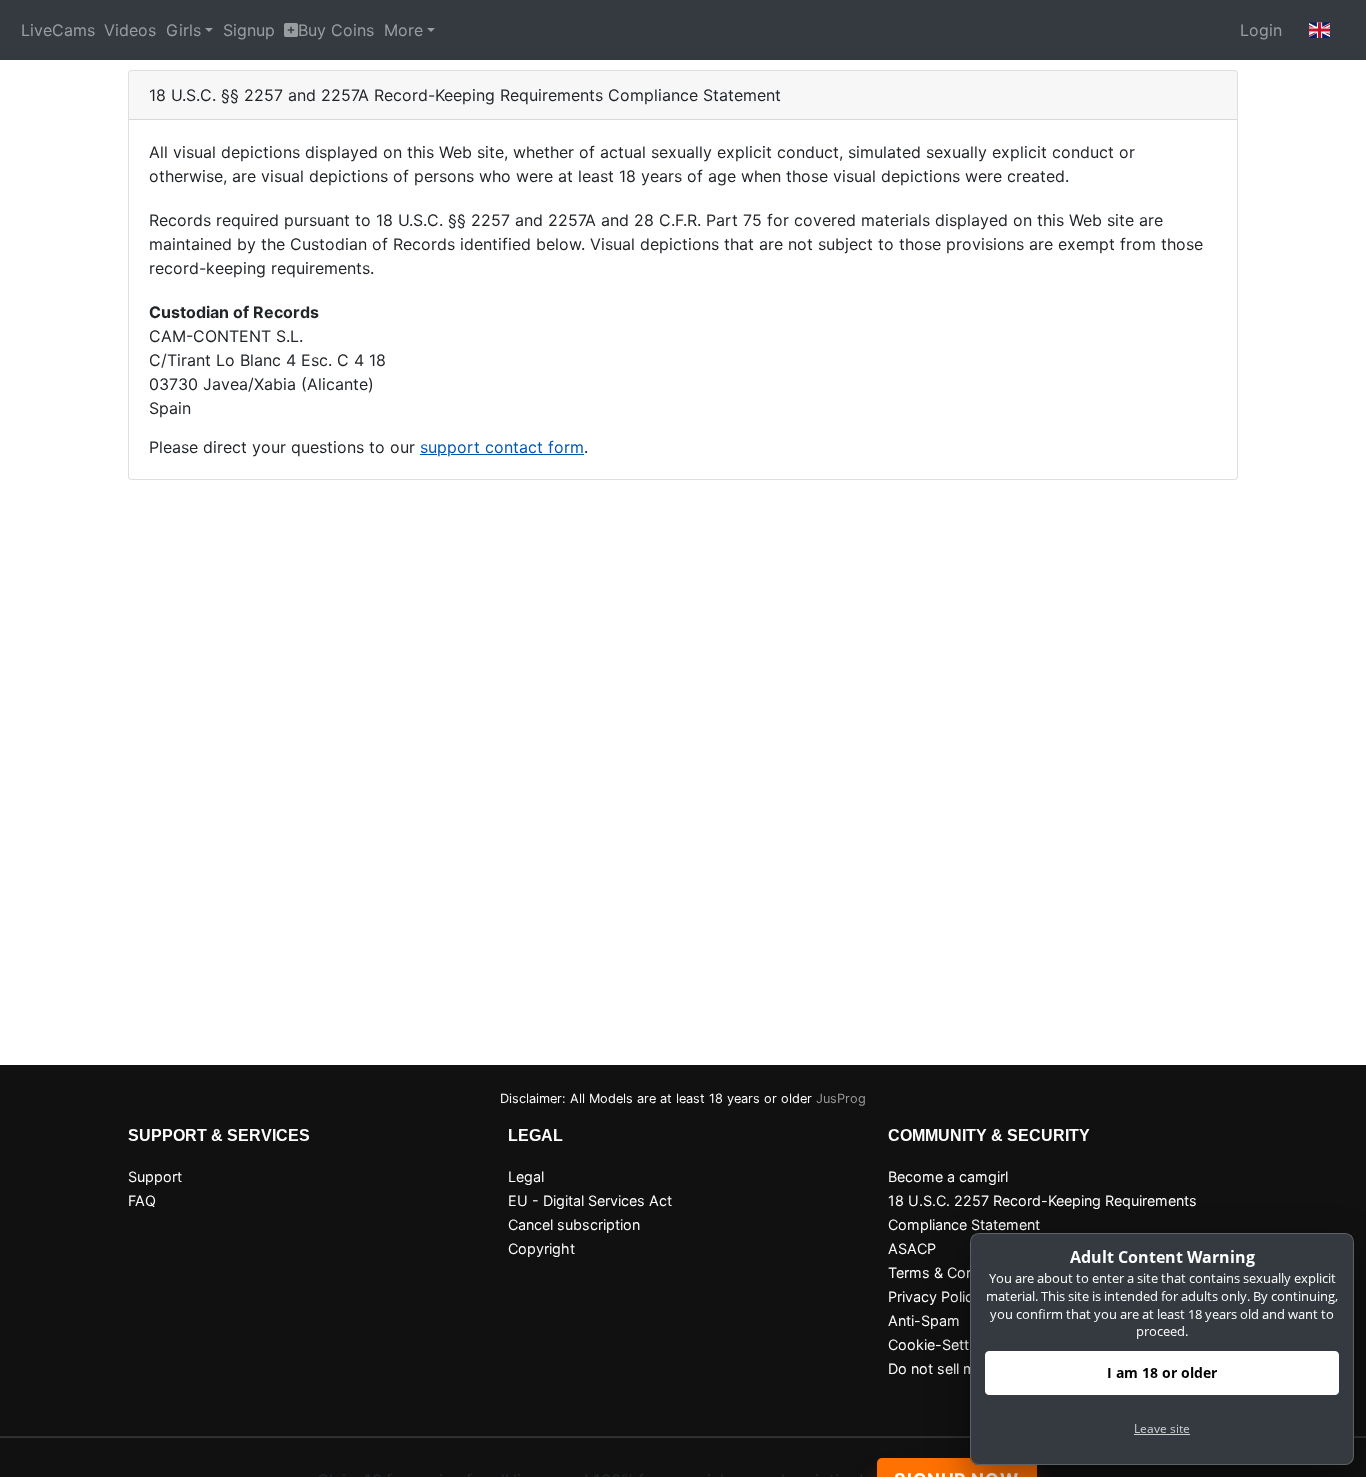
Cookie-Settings (942, 1344)
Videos (130, 30)
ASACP (912, 1248)
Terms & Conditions (953, 1272)
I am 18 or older (1162, 1372)
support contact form (502, 447)
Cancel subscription (574, 1224)
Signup (249, 30)
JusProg (841, 1098)
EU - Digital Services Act (590, 1200)
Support (155, 1176)
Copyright (541, 1248)
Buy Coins (336, 30)
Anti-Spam (924, 1320)
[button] (1320, 30)
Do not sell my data (953, 1368)
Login (1261, 30)
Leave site (1162, 1428)
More (403, 30)
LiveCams (58, 30)
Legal (526, 1176)
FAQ (142, 1200)
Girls (183, 30)
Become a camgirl (948, 1176)
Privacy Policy (934, 1296)
